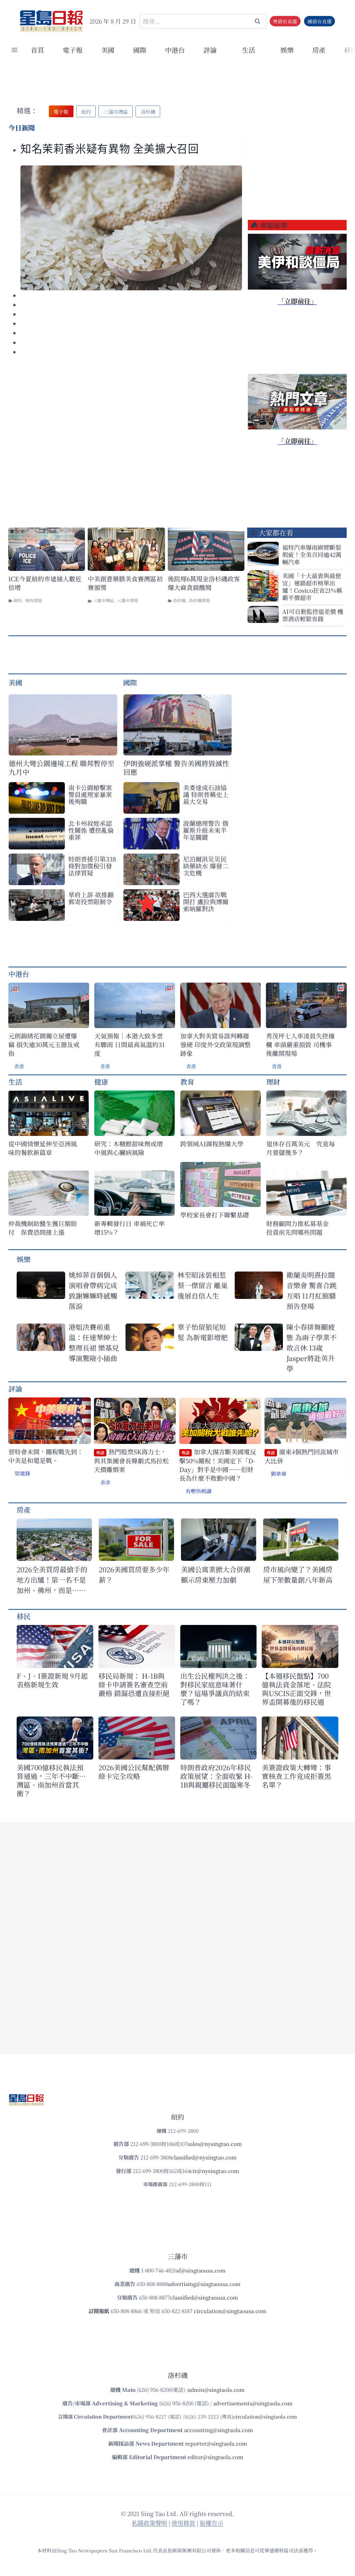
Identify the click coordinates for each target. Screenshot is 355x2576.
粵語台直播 (285, 21)
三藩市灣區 (103, 600)
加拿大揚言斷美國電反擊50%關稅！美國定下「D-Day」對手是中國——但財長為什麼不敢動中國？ (218, 1465)
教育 (187, 1082)
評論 (15, 1389)
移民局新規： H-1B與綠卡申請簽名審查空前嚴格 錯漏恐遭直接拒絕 (134, 1684)
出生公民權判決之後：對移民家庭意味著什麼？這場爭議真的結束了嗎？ (215, 1689)
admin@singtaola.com (216, 2390)
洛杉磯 (179, 600)
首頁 (37, 50)
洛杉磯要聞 (199, 600)
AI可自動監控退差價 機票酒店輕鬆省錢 (313, 615)
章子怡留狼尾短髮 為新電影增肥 (203, 1332)
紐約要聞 (34, 600)
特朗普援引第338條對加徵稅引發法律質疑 (92, 866)
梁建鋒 (22, 1473)
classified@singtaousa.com (204, 2297)
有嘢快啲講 (198, 1491)
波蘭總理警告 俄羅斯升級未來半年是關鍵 (206, 830)
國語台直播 (320, 21)
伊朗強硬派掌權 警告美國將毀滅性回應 (176, 768)
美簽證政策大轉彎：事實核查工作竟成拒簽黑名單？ (296, 1776)
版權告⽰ (211, 2523)
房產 (319, 50)
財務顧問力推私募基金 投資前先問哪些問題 (301, 1228)
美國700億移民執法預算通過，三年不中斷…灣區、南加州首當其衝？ (51, 1780)
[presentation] (131, 228)
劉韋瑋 (279, 1474)
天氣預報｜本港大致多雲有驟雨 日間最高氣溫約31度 (129, 1045)
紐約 (18, 600)
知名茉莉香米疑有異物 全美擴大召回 (110, 149)
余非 (105, 1482)
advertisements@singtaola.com (253, 2403)
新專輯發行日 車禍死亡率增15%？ (129, 1228)
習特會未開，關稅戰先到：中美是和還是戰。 (46, 1456)
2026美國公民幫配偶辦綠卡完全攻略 (134, 1772)
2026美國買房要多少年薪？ (134, 1574)
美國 (108, 50)
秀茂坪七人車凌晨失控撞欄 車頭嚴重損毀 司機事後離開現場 (300, 1045)
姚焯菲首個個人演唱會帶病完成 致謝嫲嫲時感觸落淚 (95, 1290)
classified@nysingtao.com (204, 2157)
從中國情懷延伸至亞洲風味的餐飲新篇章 (43, 1148)
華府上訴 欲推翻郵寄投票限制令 (91, 898)
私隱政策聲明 (149, 2523)
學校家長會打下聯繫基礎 (215, 1215)
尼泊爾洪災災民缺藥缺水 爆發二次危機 (206, 866)
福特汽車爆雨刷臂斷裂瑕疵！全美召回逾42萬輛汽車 (312, 554)
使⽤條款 (183, 2523)
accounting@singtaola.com (219, 2430)
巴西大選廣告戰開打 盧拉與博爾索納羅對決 (206, 901)
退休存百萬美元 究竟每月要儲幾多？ (301, 1148)
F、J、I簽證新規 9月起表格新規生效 (52, 1680)
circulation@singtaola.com (265, 2416)
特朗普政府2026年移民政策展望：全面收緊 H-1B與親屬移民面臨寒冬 (217, 1776)
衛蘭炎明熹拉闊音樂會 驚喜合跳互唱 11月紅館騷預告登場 (311, 1290)
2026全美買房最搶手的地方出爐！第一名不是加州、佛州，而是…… (52, 1580)
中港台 (175, 50)
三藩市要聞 (128, 600)
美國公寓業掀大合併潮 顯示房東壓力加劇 (219, 1574)
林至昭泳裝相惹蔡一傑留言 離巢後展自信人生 (203, 1285)
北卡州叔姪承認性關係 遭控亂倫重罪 (91, 830)
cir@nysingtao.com (215, 2171)
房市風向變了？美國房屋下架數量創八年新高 (298, 1574)
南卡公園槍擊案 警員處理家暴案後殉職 (90, 794)
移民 (24, 1616)
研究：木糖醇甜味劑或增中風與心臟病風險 (129, 1148)
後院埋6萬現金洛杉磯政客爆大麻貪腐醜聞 (204, 583)
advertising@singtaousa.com (204, 2284)
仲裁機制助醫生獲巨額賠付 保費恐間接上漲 (43, 1228)
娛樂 (287, 50)
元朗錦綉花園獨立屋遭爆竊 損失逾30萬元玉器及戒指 (44, 1045)
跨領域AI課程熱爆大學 (212, 1144)
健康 (101, 1082)
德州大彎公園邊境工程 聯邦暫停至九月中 (62, 768)
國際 (140, 50)
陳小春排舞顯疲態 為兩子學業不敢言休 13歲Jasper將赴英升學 (311, 1348)
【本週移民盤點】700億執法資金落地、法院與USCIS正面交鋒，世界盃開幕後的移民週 (296, 1689)
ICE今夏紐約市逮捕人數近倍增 (45, 583)
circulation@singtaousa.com (230, 2311)
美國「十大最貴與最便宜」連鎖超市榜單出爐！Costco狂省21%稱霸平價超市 (312, 587)
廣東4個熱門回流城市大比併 (302, 1456)
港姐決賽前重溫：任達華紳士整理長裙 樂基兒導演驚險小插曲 (94, 1342)
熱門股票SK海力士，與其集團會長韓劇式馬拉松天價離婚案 (131, 1461)
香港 (19, 1066)
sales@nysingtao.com (215, 2144)
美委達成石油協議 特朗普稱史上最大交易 (206, 794)
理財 (273, 1082)
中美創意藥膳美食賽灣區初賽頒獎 (125, 583)
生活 (15, 1082)
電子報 (73, 50)
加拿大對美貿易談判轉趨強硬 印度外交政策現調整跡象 (215, 1045)
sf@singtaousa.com (201, 2270)
